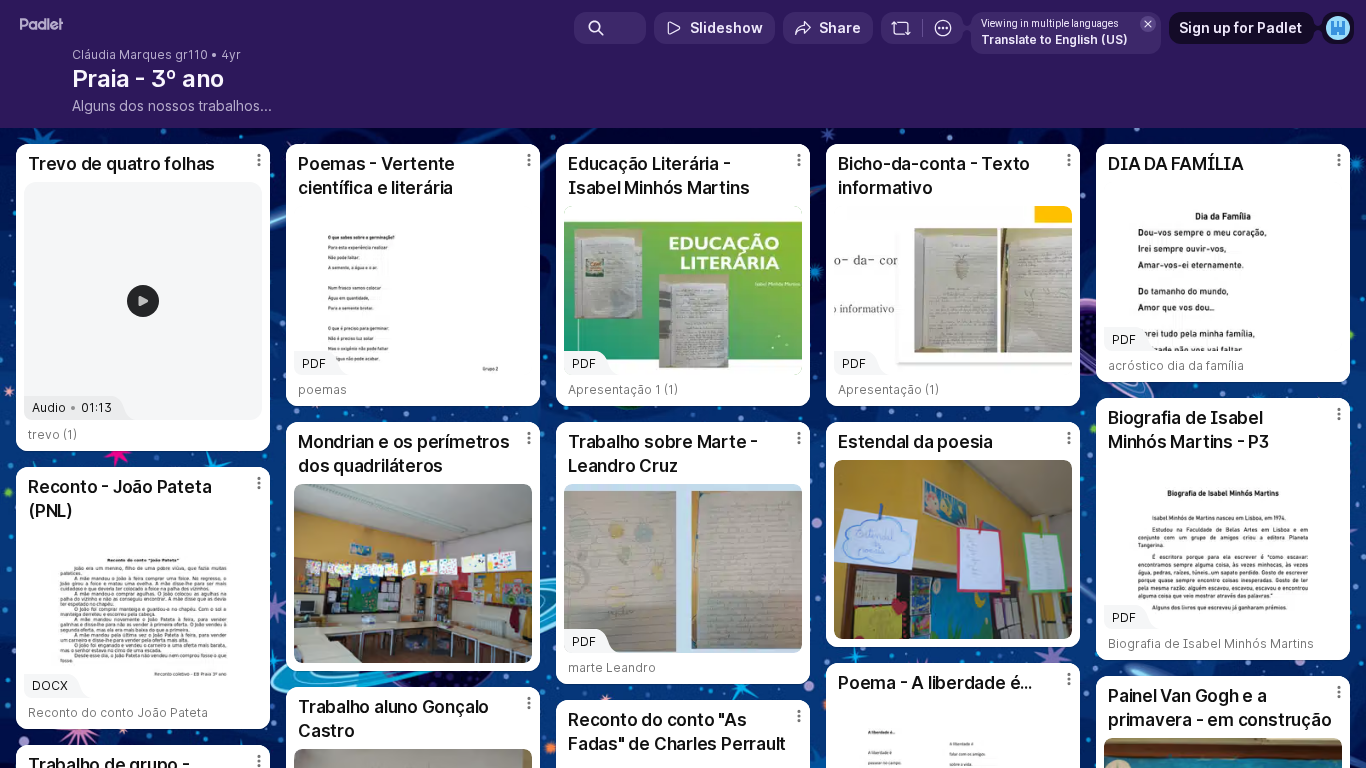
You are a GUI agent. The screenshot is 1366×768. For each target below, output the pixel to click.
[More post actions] (259, 160)
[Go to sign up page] (1338, 28)
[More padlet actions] (943, 28)
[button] (143, 301)
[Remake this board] (901, 28)
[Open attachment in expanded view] (413, 573)
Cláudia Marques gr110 (140, 55)
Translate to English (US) (1054, 39)
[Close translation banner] (1148, 24)
